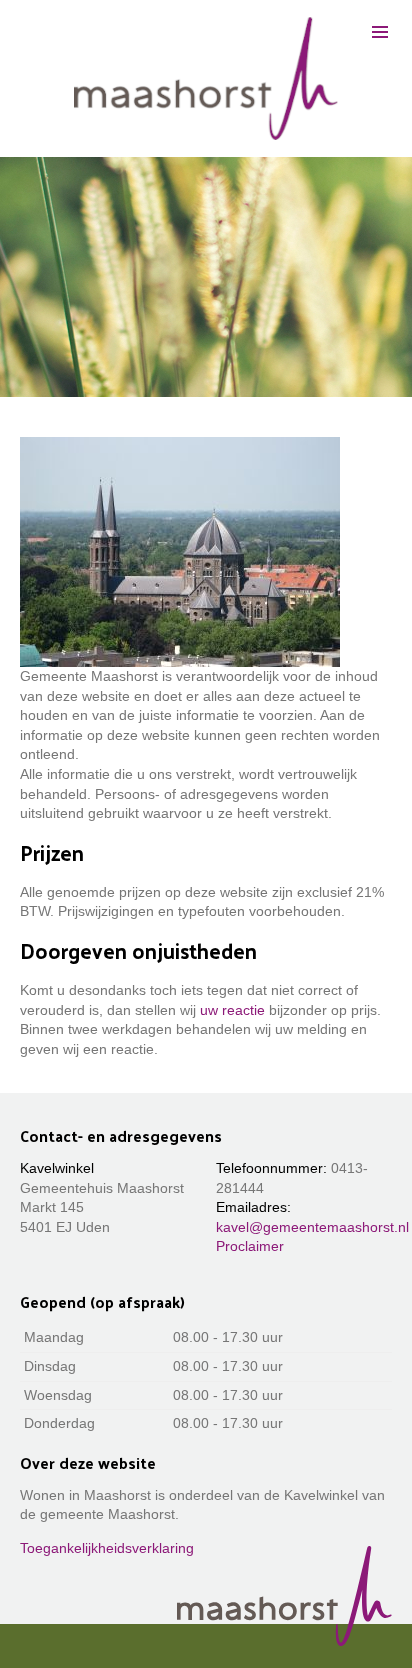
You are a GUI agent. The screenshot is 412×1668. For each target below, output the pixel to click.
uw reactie (232, 1010)
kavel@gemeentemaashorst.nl (312, 1227)
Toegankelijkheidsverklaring (107, 1548)
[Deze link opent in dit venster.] (206, 78)
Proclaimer (250, 1246)
